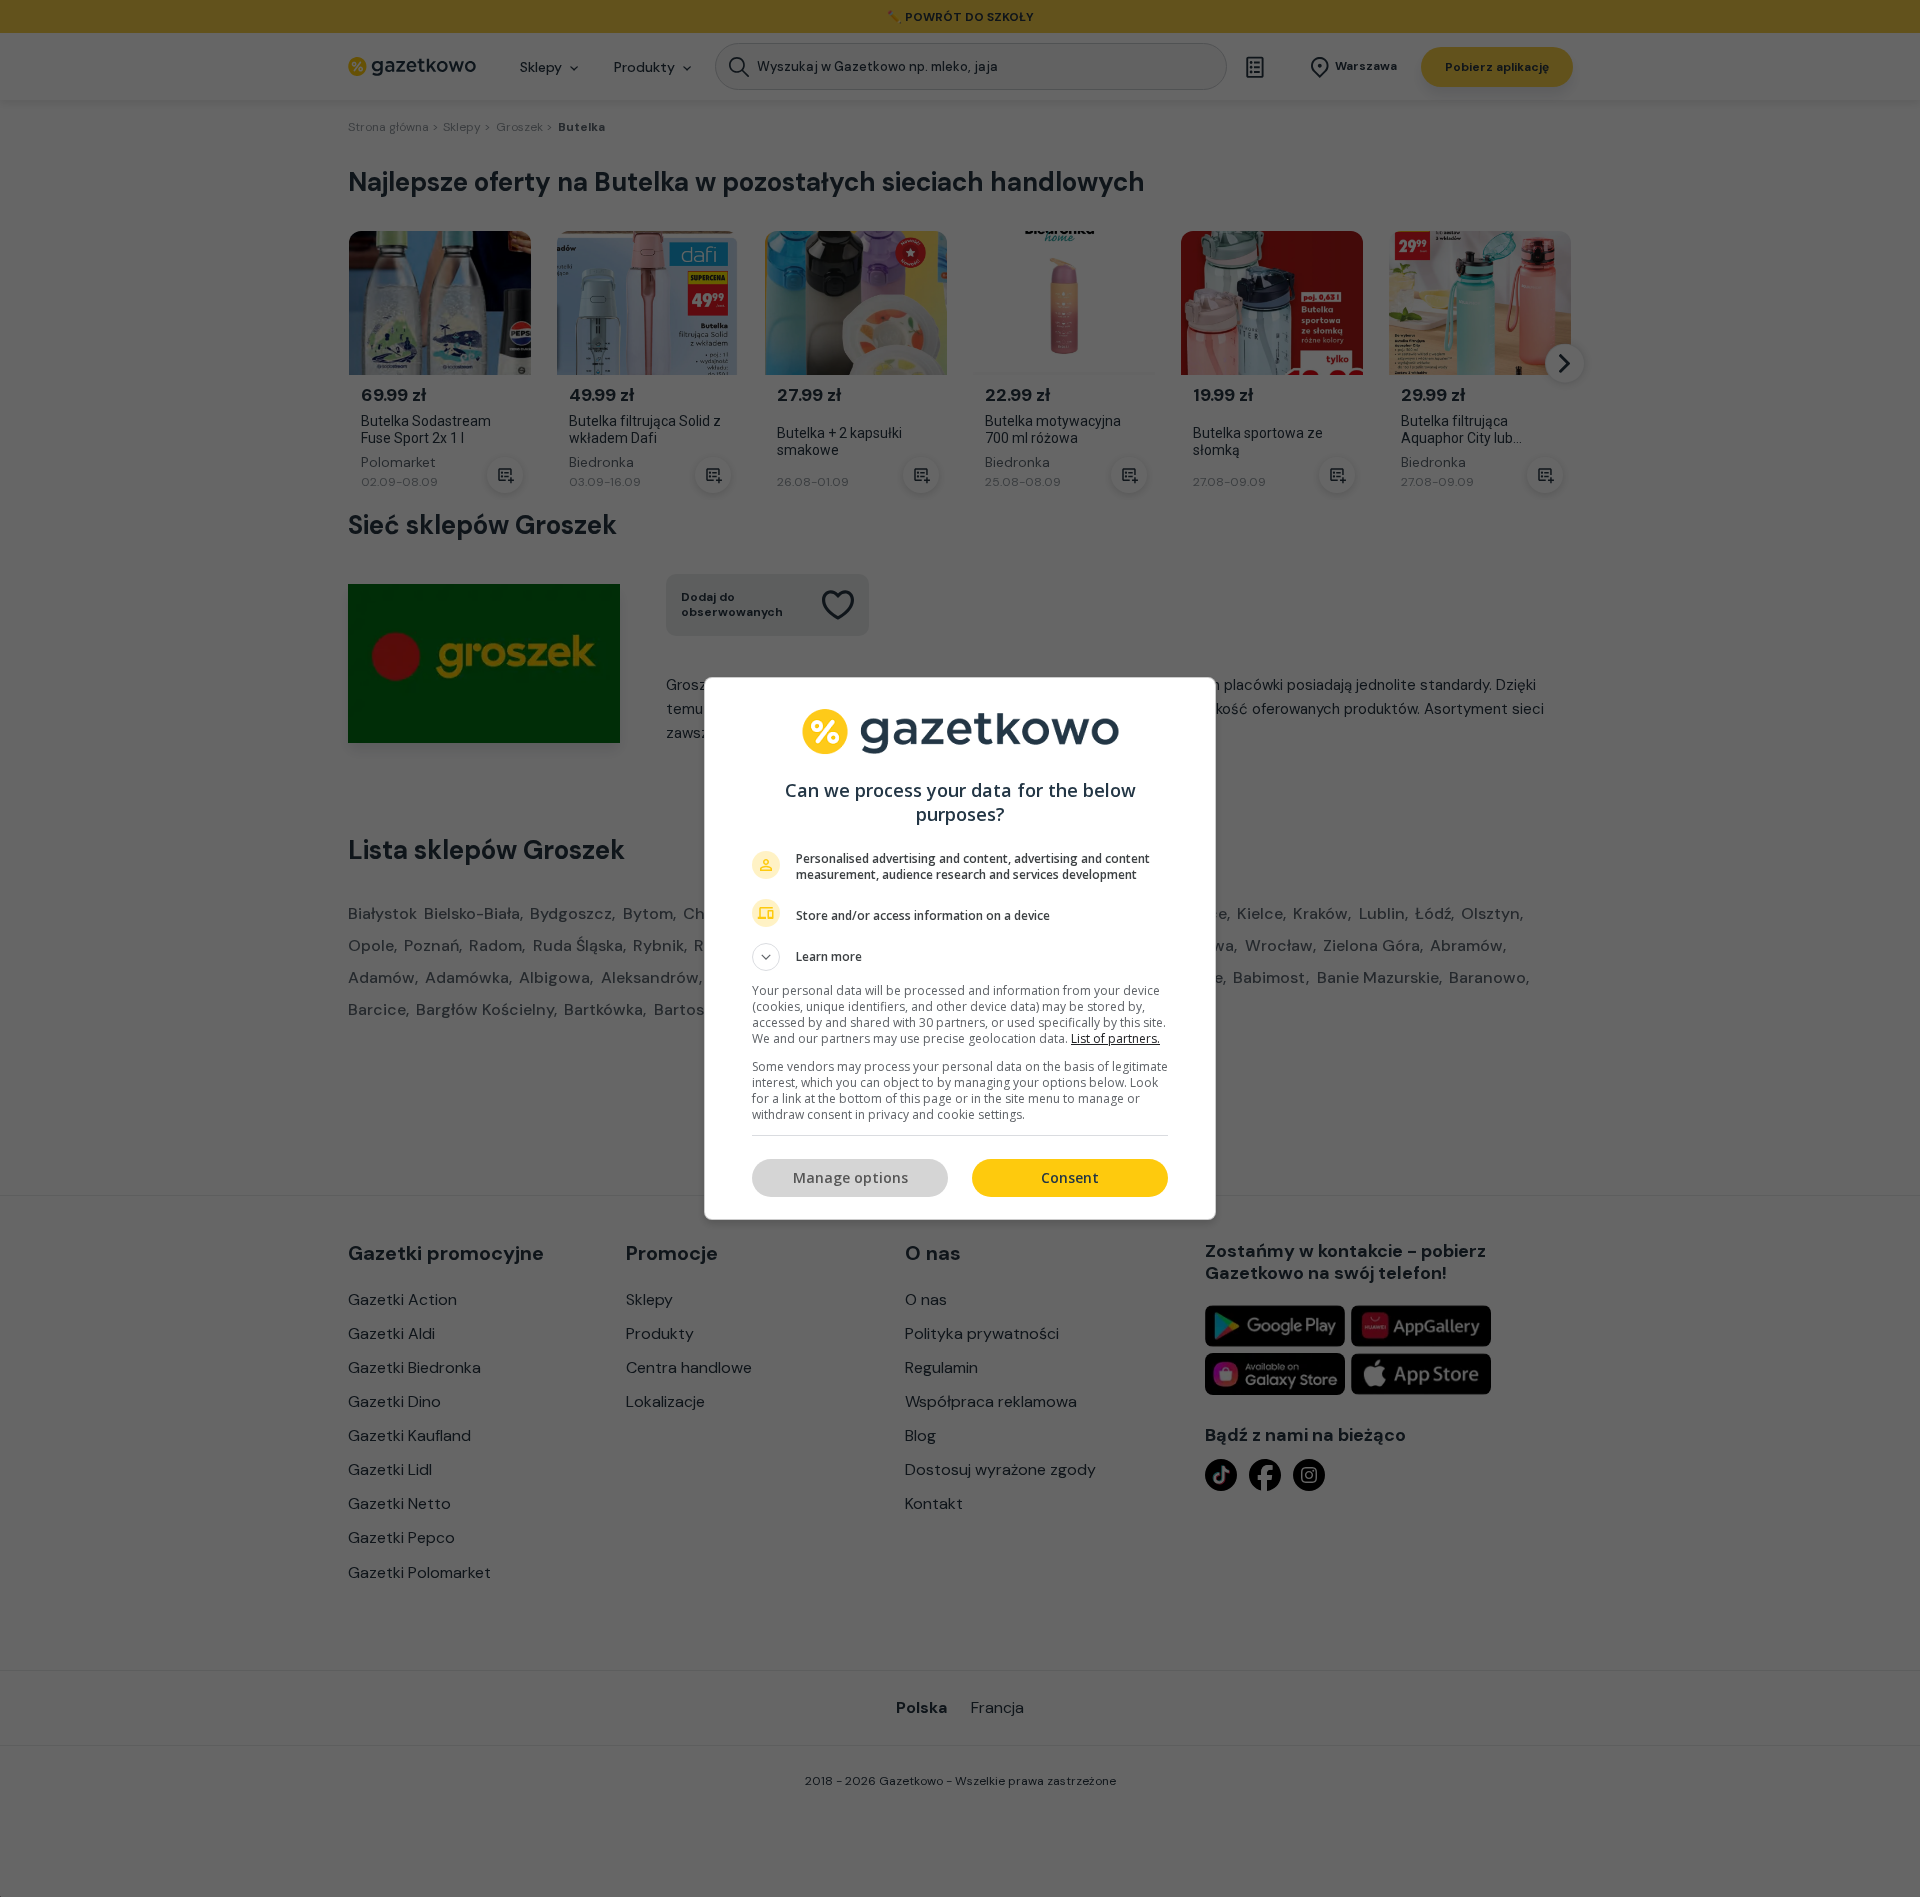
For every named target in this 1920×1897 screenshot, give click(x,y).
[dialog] (960, 948)
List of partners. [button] (1115, 1038)
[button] (960, 957)
